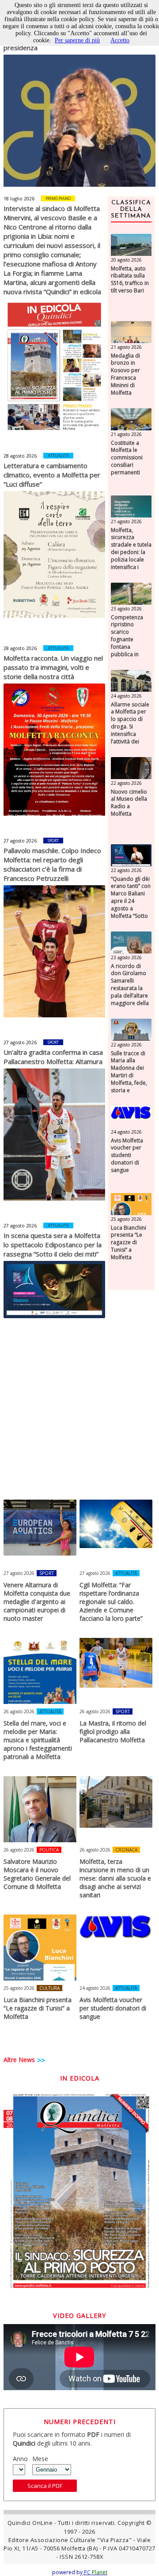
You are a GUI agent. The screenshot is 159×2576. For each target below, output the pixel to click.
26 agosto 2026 (19, 1711)
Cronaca (126, 1850)
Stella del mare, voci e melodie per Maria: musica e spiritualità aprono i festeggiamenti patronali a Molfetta (38, 1740)
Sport (53, 841)
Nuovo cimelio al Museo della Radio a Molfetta (129, 803)
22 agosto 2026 (126, 783)
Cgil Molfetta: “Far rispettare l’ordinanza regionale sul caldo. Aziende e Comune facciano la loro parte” (111, 1602)
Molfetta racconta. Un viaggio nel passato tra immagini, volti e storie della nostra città (53, 667)
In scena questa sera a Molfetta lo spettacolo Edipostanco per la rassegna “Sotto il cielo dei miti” (53, 1245)
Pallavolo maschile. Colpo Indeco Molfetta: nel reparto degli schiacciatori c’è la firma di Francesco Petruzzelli (52, 864)
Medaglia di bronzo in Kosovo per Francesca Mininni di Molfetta (125, 374)
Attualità (58, 456)
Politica (49, 1850)
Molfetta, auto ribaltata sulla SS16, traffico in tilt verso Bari (130, 280)
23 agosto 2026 (126, 609)
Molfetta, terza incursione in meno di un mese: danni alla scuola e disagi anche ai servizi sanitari (115, 1878)
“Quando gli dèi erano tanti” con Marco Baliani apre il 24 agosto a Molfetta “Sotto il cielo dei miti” (131, 901)
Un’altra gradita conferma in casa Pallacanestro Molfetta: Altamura (53, 1057)
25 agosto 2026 (126, 1219)
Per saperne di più (77, 40)
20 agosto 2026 (126, 260)
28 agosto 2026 (20, 456)
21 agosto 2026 (126, 347)
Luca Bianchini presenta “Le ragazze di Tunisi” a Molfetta (129, 1243)
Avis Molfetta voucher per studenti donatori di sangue (127, 1155)
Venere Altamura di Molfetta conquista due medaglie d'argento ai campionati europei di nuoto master (37, 1602)
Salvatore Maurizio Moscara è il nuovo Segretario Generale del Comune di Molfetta (37, 1874)
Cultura (49, 1988)
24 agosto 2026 (126, 696)
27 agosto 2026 (20, 841)
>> (41, 2060)
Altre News (19, 2060)
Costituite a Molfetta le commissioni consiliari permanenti (127, 458)
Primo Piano (58, 198)
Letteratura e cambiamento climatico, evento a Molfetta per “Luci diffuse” (52, 475)
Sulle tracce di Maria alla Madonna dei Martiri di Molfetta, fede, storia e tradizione (129, 1076)
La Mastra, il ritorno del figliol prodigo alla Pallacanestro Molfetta (113, 1732)
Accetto (120, 40)
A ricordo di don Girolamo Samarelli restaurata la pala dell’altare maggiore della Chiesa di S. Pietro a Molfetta (130, 996)
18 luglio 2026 (19, 199)
